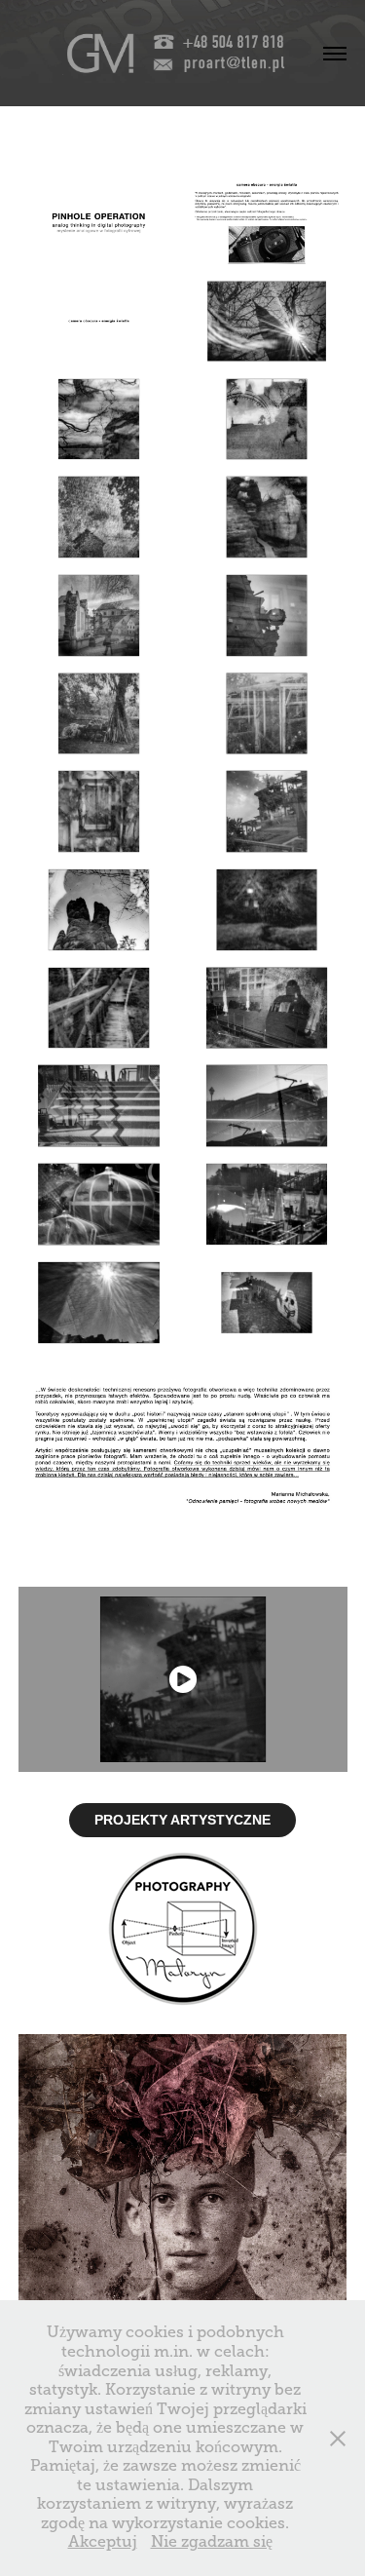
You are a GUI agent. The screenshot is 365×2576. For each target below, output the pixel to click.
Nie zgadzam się (212, 2542)
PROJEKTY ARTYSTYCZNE (182, 1820)
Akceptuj (103, 2542)
